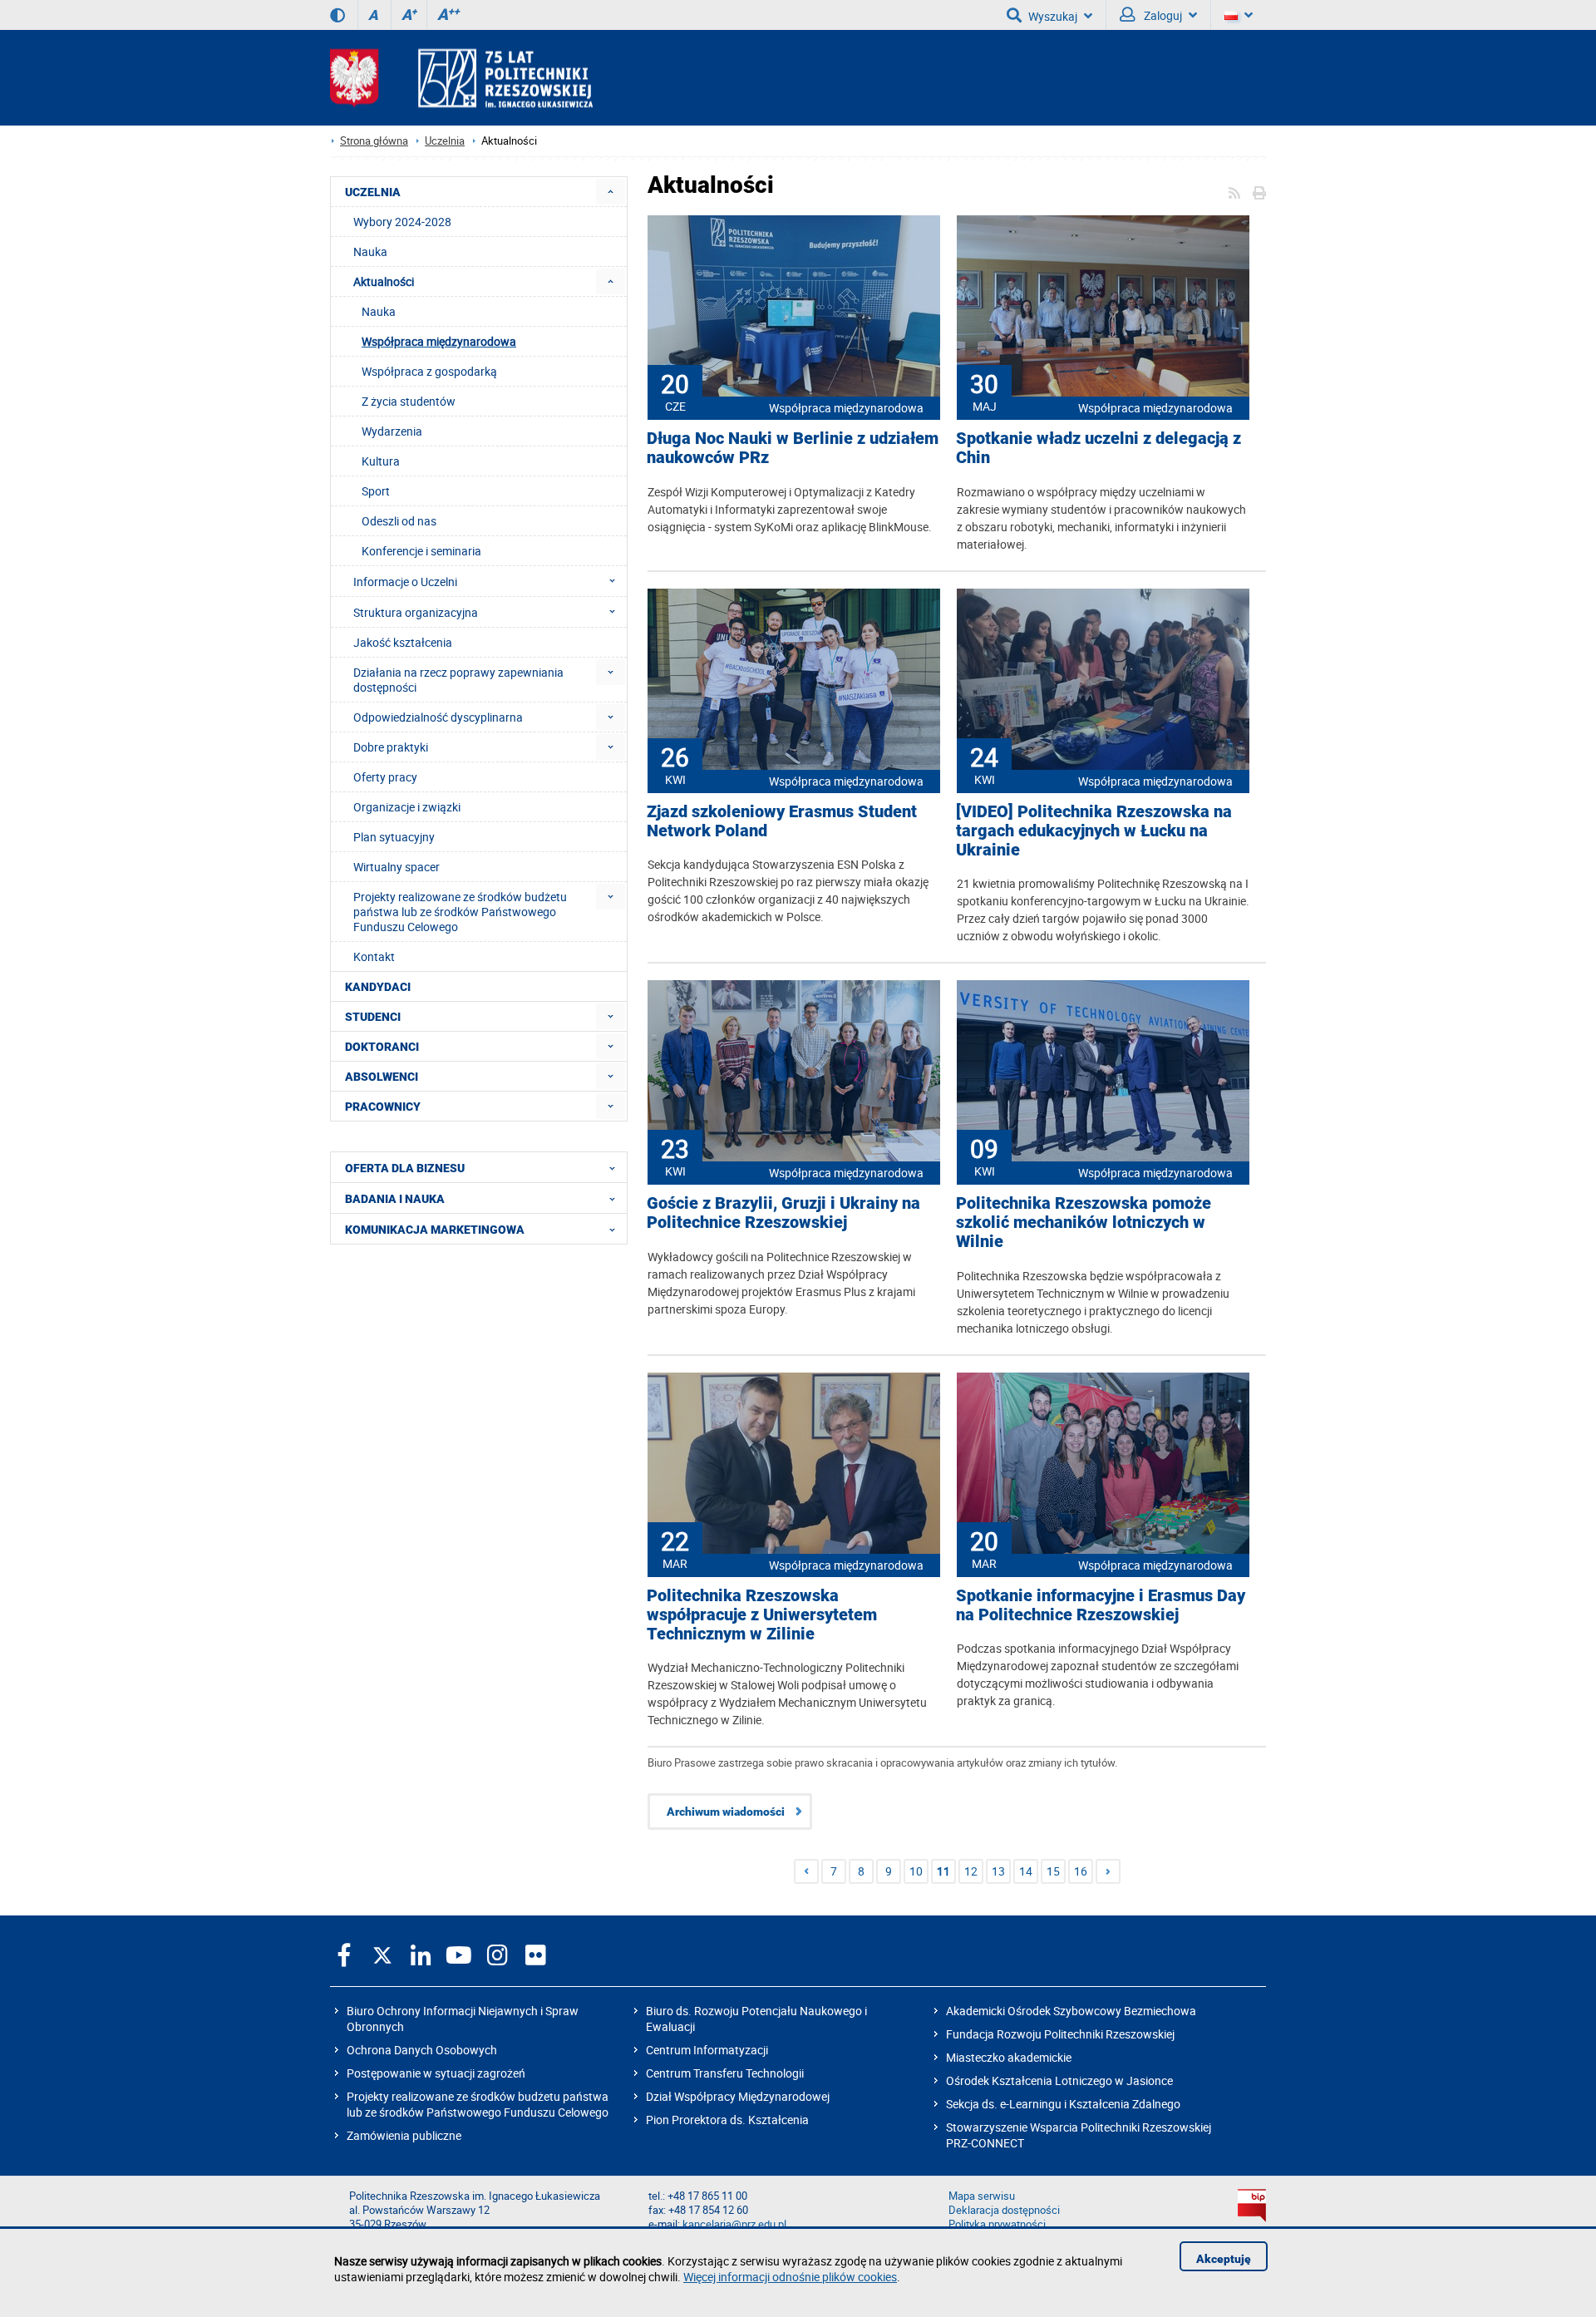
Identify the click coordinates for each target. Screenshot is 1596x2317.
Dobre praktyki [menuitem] (391, 747)
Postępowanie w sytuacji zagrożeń (436, 2073)
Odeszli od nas (399, 521)
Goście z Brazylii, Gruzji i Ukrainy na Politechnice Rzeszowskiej (783, 1213)
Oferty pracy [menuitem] (385, 777)
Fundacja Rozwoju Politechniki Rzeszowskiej (1060, 2034)
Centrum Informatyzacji (707, 2050)
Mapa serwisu (982, 2196)
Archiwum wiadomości (726, 1812)
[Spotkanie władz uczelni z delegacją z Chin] (1103, 308)
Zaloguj (1162, 15)
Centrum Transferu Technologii (725, 2073)
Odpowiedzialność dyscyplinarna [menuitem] (438, 717)
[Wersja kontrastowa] (337, 15)
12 (971, 1871)
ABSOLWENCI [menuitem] (382, 1077)
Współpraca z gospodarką (429, 371)
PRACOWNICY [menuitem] (383, 1107)
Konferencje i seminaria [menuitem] (421, 551)
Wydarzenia (392, 431)
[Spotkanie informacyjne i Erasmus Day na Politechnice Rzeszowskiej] (1103, 1465)
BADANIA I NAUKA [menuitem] (395, 1199)
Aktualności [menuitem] (384, 281)
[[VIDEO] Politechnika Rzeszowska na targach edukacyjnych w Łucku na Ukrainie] (1103, 681)
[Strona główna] (461, 78)
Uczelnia (445, 141)
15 (1053, 1871)
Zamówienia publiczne (404, 2135)
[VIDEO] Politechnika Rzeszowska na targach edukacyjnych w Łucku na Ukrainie (1094, 831)
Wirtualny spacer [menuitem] (397, 867)
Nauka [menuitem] (370, 251)
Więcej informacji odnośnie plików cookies (790, 2277)
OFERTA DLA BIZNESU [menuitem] (405, 1168)
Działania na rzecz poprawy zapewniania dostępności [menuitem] (458, 680)
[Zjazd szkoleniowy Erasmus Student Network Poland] (794, 681)
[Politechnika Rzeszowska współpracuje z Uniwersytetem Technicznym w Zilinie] (794, 1465)
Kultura (381, 461)
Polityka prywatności (997, 2224)
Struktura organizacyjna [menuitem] (416, 612)
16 (1081, 1871)
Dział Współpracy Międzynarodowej (738, 2096)
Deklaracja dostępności (1004, 2210)
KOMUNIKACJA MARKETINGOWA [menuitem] (435, 1230)
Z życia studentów (409, 401)
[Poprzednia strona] (806, 1871)
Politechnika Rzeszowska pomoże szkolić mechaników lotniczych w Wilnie (1084, 1223)
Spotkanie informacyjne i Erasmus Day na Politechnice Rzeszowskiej (1101, 1605)
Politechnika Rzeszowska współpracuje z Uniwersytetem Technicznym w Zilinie (762, 1615)
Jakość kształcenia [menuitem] (403, 642)
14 (1026, 1871)
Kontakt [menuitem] (374, 956)
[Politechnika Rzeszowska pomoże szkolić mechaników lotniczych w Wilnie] (1103, 1072)
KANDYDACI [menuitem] (378, 987)
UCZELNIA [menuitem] (373, 192)
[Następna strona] (1108, 1871)
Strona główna (374, 141)
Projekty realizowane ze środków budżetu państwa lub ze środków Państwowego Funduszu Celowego (478, 2104)
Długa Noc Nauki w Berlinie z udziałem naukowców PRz (793, 448)
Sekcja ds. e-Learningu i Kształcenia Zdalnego (1063, 2104)
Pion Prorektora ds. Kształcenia (727, 2120)
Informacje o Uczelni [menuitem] (405, 582)
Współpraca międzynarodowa (846, 408)
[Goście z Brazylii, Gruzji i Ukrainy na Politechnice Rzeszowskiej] (794, 1072)
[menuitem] (611, 192)
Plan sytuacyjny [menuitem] (394, 837)
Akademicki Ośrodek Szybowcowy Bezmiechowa (1071, 2011)
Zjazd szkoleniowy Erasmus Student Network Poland (782, 821)
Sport (376, 491)
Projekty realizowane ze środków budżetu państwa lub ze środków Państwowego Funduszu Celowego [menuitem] (460, 912)
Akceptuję (1224, 2259)
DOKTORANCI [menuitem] (382, 1047)
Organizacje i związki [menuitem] (407, 807)
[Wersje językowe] (1239, 15)
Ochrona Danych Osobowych (422, 2050)
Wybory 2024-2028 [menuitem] (402, 222)
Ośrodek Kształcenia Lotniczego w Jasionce (1059, 2080)
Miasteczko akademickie (1009, 2057)
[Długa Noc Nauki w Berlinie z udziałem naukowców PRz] (794, 308)
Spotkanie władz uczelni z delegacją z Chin (1098, 448)
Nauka (379, 311)
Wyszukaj (1053, 16)
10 (916, 1871)
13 (998, 1871)
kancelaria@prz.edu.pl (734, 2224)
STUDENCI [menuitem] (373, 1017)
